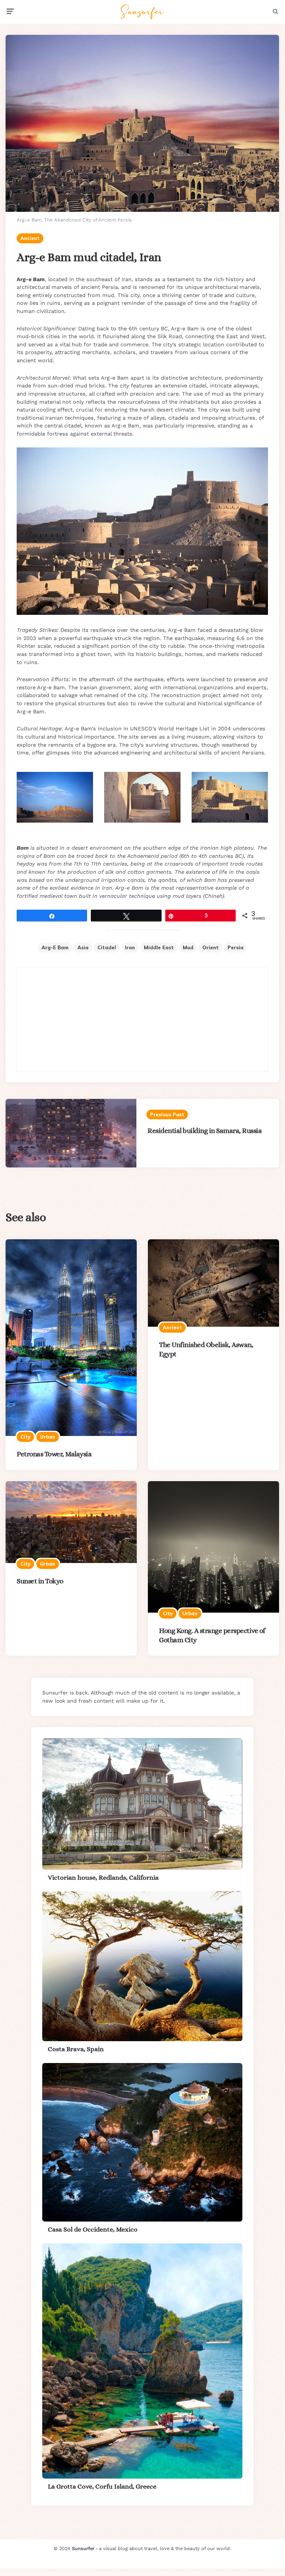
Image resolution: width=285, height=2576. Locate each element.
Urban (48, 1437)
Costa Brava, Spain (76, 2049)
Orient (211, 947)
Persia (236, 947)
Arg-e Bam (55, 947)
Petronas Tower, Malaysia (54, 1454)
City (25, 1437)
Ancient (30, 238)
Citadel (107, 947)
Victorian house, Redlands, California (103, 1877)
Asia (83, 947)
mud (188, 947)
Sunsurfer (83, 2548)
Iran (130, 947)
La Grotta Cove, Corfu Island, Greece (102, 2486)
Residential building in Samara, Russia (205, 1131)
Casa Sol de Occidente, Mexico (93, 2229)
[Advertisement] (142, 1020)
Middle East (159, 947)
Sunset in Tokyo (40, 1581)
